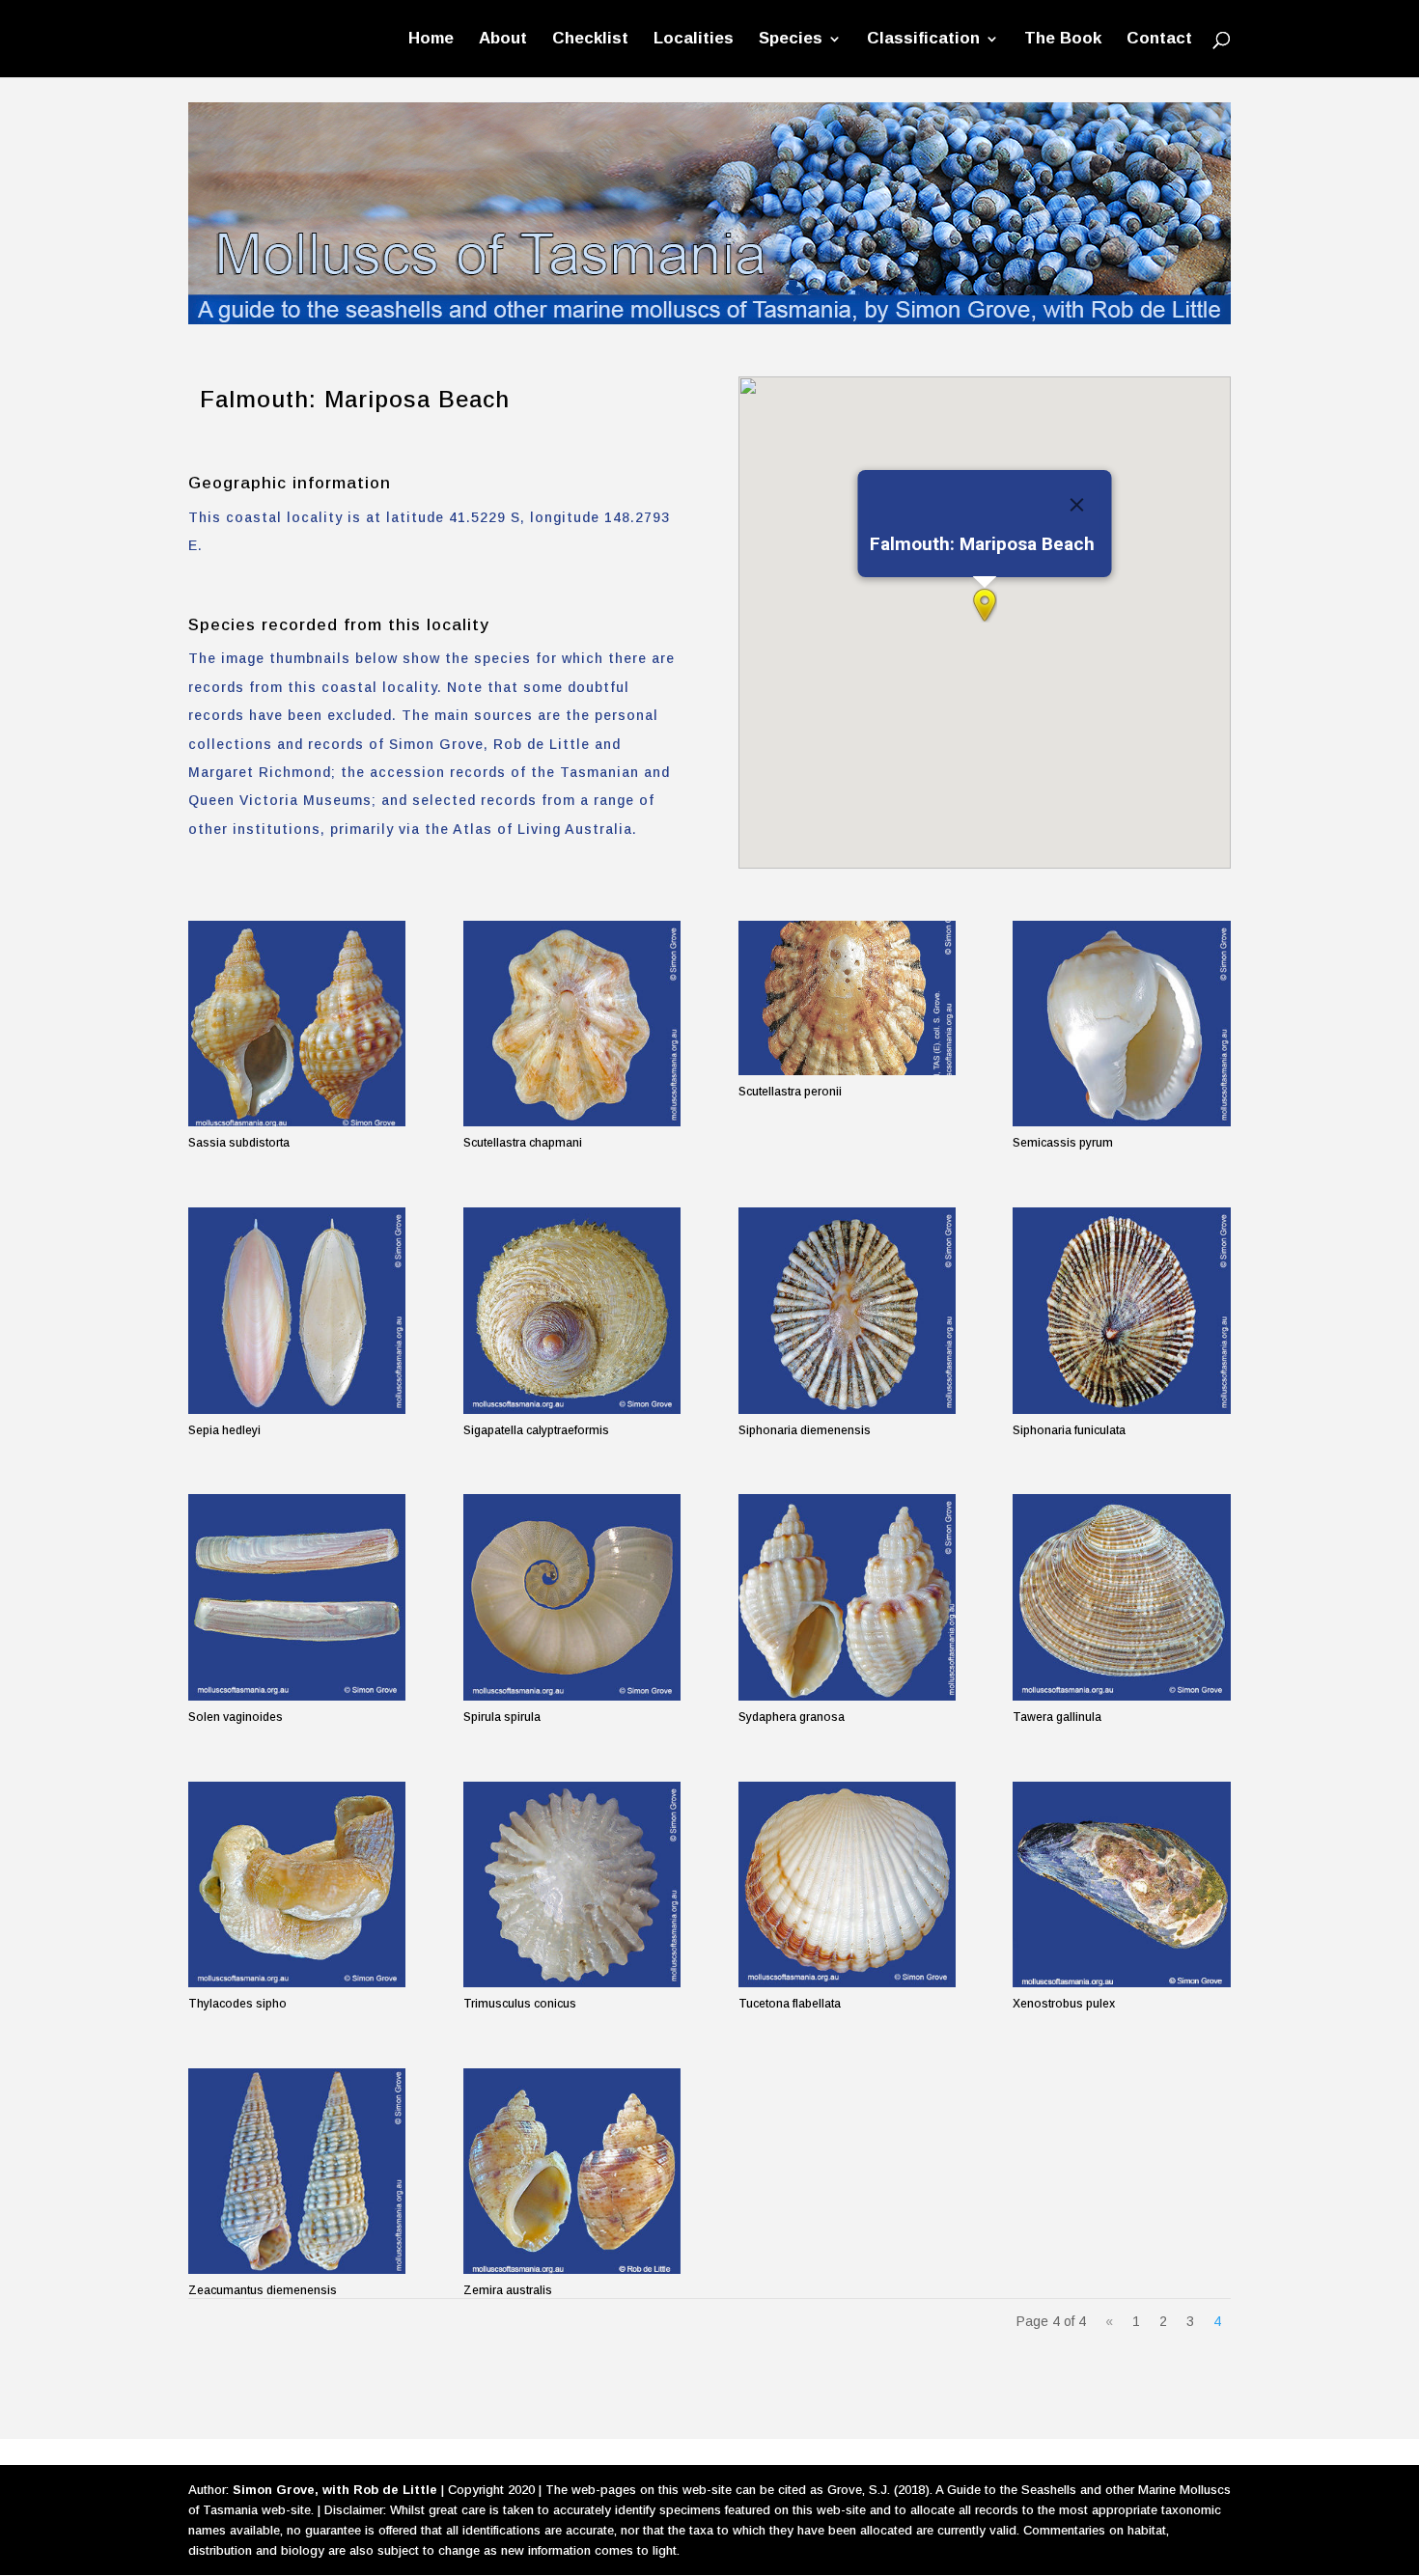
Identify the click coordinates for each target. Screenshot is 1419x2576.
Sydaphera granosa (792, 1717)
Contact (1159, 40)
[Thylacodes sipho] (297, 1884)
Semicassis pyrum (1063, 1143)
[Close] (1076, 505)
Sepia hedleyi (224, 1430)
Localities (694, 40)
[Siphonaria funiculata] (1121, 1310)
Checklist (590, 40)
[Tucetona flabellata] (847, 1884)
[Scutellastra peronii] (847, 998)
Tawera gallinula (1057, 1717)
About (503, 40)
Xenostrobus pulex (1064, 2004)
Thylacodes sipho (237, 2004)
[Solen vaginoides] (297, 1597)
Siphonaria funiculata (1069, 1430)
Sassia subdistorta (239, 1143)
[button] (985, 605)
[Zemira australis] (572, 2171)
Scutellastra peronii (790, 1092)
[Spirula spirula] (572, 1597)
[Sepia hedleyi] (297, 1310)
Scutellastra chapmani (523, 1143)
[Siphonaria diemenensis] (847, 1310)
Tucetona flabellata (790, 2004)
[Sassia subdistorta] (297, 1024)
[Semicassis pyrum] (1121, 1024)
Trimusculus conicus (520, 2004)
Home (431, 40)
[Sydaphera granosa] (847, 1597)
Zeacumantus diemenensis (263, 2290)
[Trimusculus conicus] (572, 1884)
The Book (1063, 40)
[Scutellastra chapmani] (572, 1024)
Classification (923, 40)
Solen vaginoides (236, 1717)
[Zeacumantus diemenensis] (297, 2171)
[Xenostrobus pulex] (1121, 1884)
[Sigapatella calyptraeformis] (572, 1310)
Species (791, 40)
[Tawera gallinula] (1121, 1597)
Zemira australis (508, 2290)
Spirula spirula (502, 1717)
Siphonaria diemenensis (805, 1430)
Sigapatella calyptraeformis (536, 1430)
